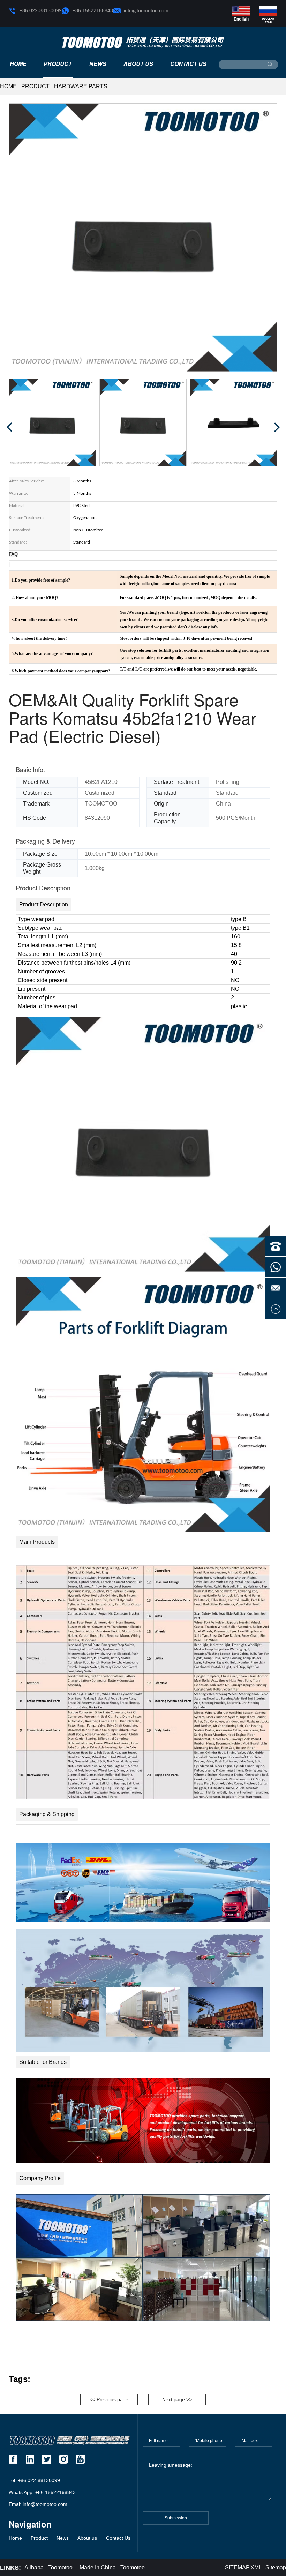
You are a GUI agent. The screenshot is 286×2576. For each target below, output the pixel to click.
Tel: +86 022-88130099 (34, 2480)
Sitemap (276, 2567)
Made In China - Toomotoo (112, 2567)
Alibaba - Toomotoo (48, 2567)
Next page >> (177, 2399)
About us (138, 64)
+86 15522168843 (93, 10)
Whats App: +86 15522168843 (42, 2492)
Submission (176, 2518)
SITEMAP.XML (243, 2567)
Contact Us (188, 64)
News (98, 64)
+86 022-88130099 (41, 10)
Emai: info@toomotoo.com (38, 2504)
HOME (8, 86)
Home (18, 64)
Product (58, 64)
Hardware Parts (81, 86)
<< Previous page (109, 2399)
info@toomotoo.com (146, 10)
